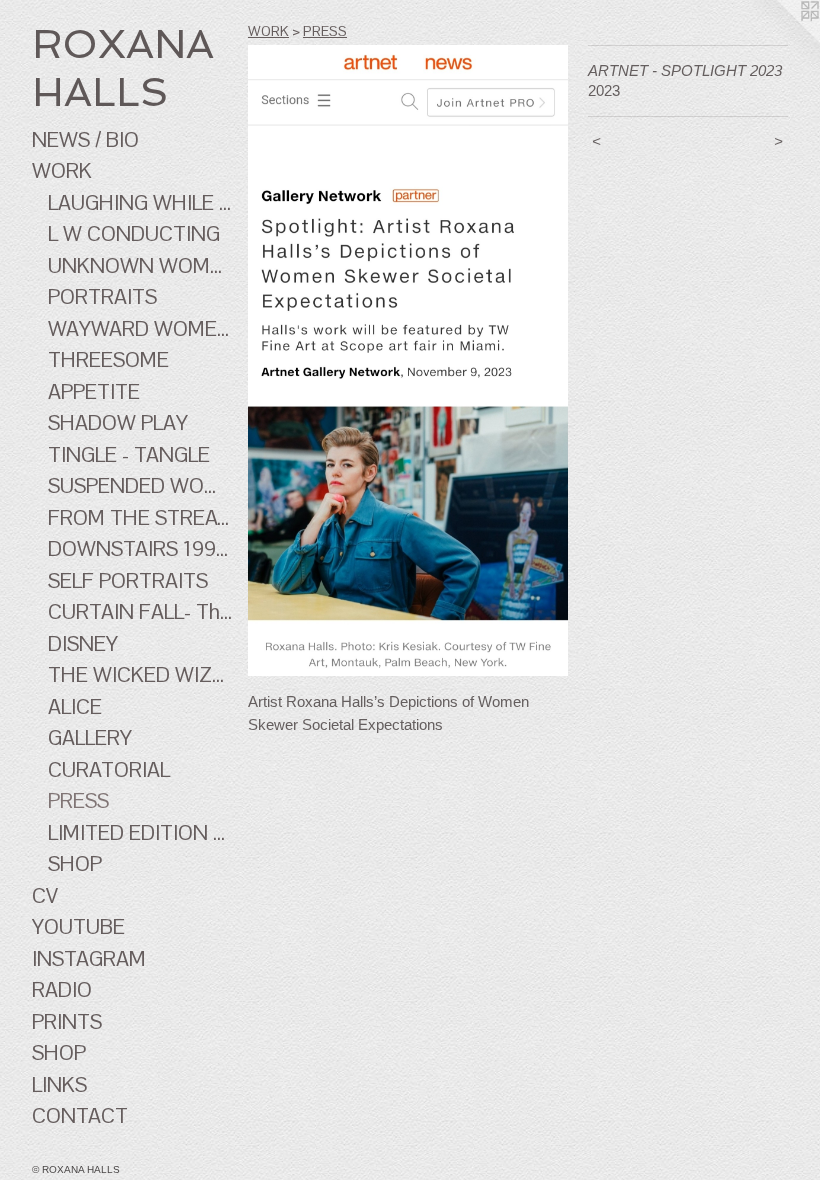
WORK (62, 170)
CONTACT (80, 1115)
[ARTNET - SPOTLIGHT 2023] (408, 360)
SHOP (75, 863)
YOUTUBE (78, 926)
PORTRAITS (102, 296)
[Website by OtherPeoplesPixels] (780, 40)
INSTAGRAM (89, 958)
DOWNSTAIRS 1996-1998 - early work (140, 548)
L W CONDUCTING (134, 233)
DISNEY (83, 643)
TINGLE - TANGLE (129, 454)
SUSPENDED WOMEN (140, 485)
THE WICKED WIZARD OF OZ (140, 674)
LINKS (59, 1084)
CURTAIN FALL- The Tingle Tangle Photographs (140, 611)
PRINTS (67, 1021)
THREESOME (108, 359)
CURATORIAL (109, 769)
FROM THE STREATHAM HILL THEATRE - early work (140, 517)
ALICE (75, 706)
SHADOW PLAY (118, 422)
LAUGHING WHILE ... (139, 202)
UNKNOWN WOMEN (140, 265)
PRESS (78, 800)
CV (45, 895)
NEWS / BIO (85, 139)
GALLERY (90, 737)
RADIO (62, 989)
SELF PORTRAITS (128, 580)
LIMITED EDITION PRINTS (140, 832)
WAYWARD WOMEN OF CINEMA (140, 328)
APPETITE (94, 391)
